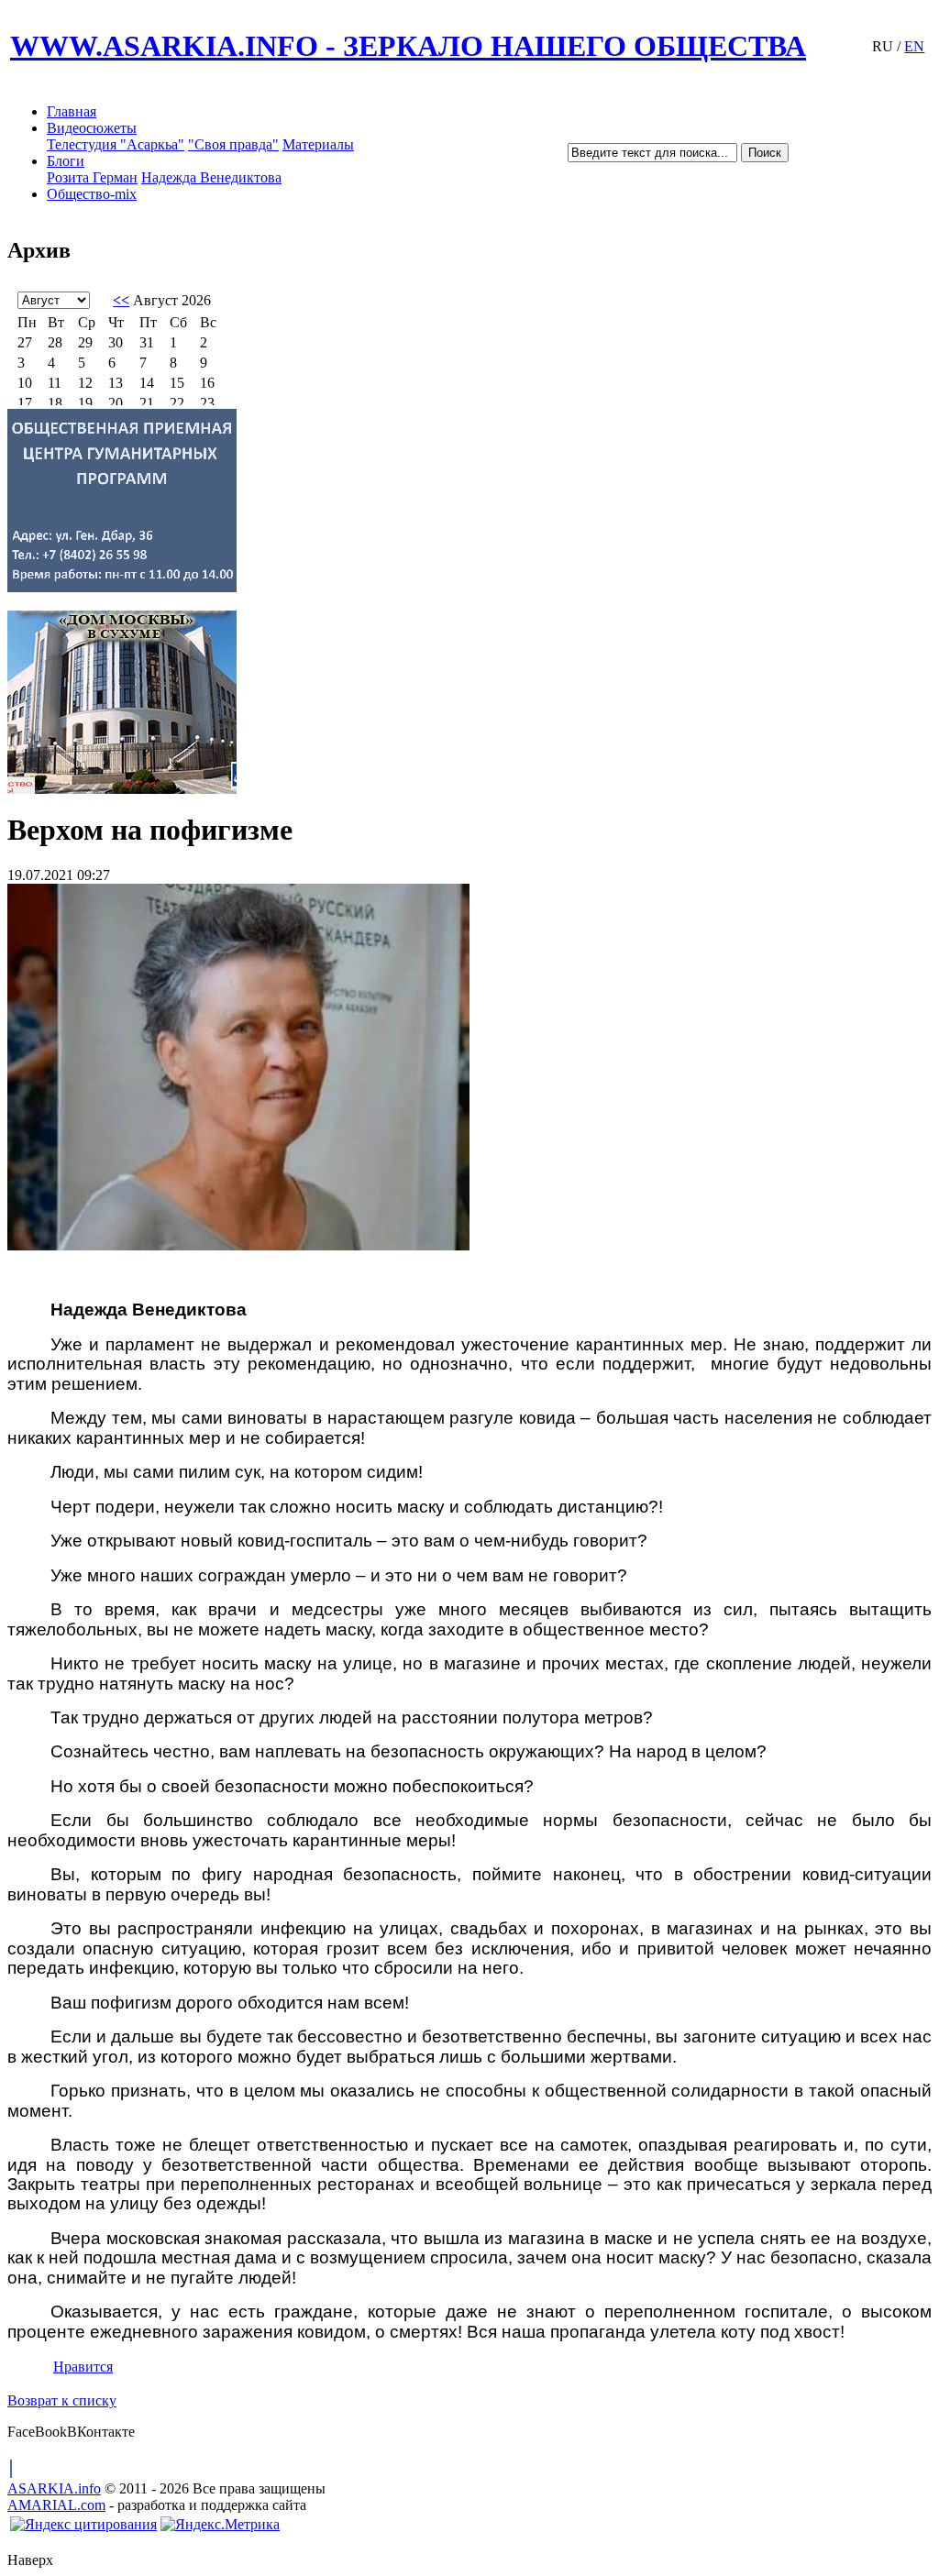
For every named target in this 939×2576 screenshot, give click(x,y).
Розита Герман (92, 177)
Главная (72, 111)
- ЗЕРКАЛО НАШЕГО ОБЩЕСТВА (408, 46)
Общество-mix (92, 194)
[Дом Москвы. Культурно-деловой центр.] (469, 702)
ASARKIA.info (54, 2488)
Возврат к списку (62, 2400)
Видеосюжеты (92, 128)
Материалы (318, 144)
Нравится (83, 2367)
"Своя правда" (233, 144)
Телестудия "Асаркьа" (116, 144)
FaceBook (37, 2432)
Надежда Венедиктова (211, 177)
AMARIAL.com (56, 2505)
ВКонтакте (101, 2432)
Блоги (66, 161)
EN (914, 46)
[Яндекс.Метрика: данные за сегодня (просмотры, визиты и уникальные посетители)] (220, 2525)
